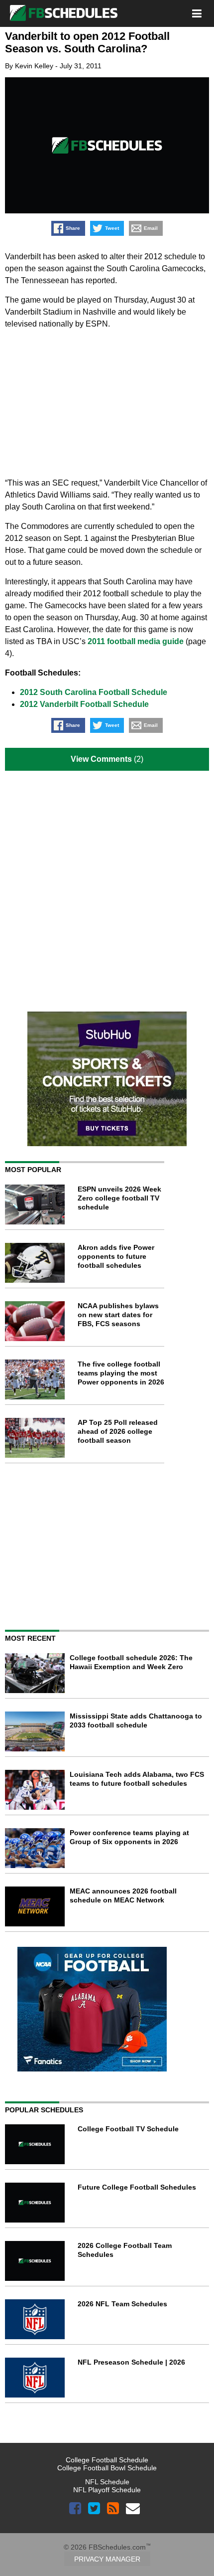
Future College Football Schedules (137, 2187)
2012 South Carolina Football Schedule (94, 692)
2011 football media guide (136, 641)
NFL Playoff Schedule (107, 2490)
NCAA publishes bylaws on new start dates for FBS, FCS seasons (118, 1315)
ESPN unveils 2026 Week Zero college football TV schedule (119, 1198)
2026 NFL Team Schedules (122, 2304)
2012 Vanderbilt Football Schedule (84, 704)
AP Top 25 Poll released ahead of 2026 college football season (118, 1431)
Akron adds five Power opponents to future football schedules (116, 1256)
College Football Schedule (107, 2460)
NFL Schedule (107, 2482)
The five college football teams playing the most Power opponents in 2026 (121, 1373)
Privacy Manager (107, 2559)
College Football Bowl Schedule (107, 2468)
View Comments (101, 759)
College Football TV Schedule (128, 2129)
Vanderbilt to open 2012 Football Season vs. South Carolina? (87, 42)
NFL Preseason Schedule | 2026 (131, 2362)
